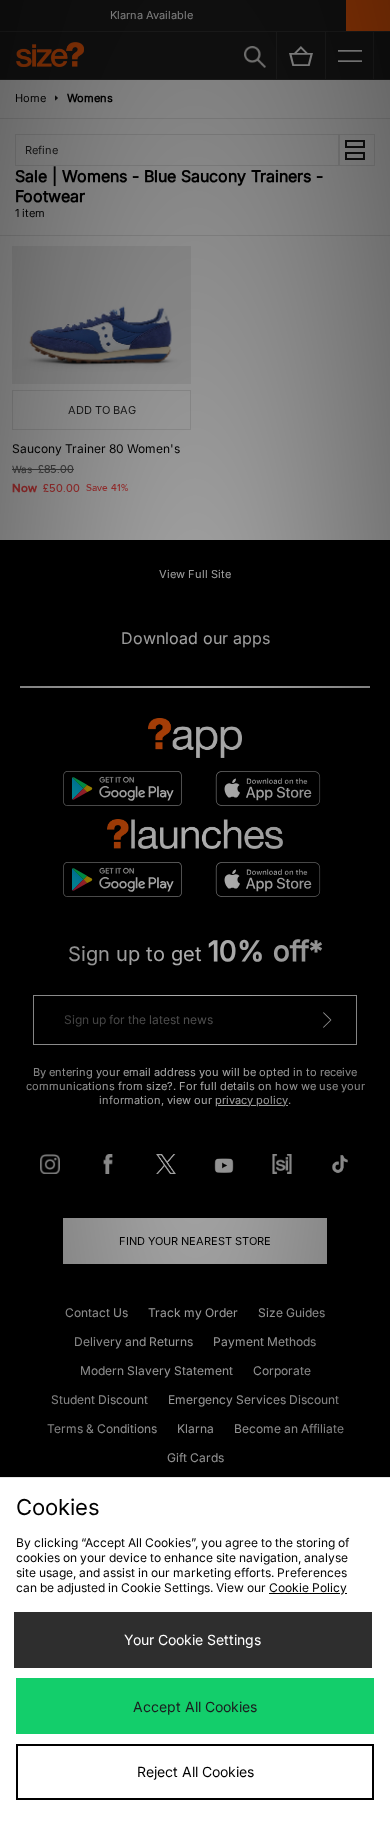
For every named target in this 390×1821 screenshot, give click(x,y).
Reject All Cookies (195, 1771)
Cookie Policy (308, 1587)
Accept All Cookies (195, 1706)
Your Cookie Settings (192, 1639)
